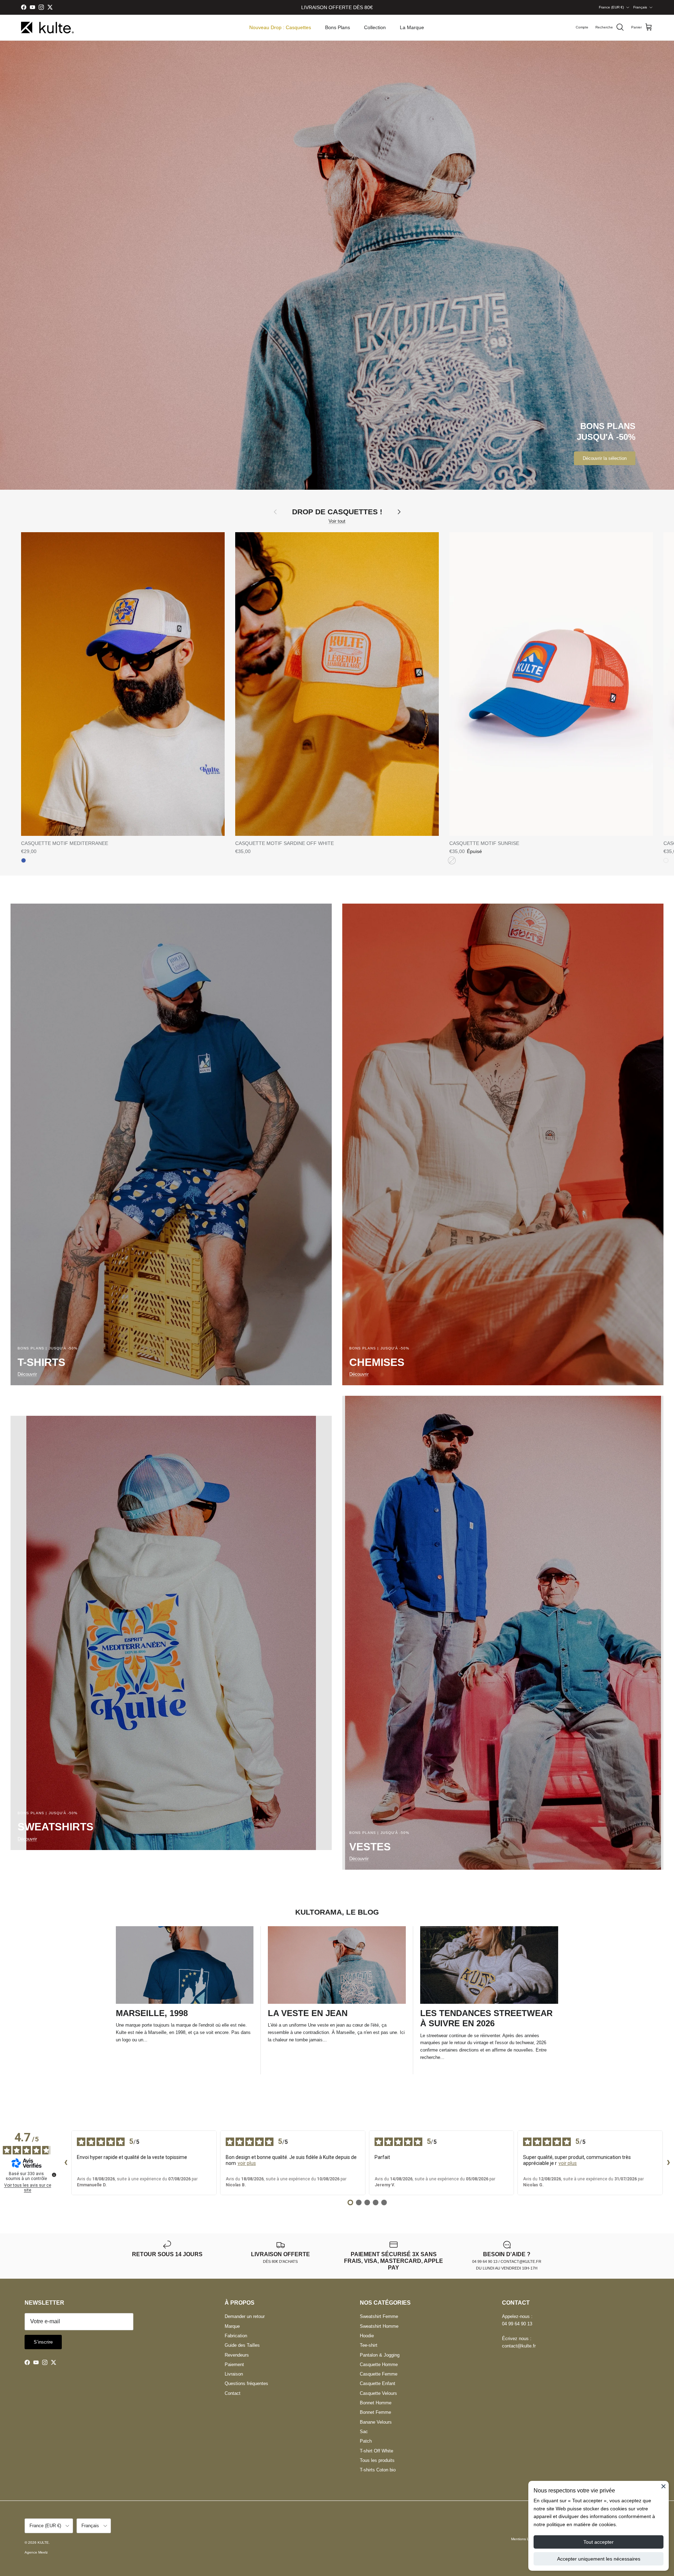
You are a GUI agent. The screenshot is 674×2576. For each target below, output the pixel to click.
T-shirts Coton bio (378, 2470)
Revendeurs (237, 2355)
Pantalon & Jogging (380, 2355)
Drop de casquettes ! (337, 512)
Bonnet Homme (376, 2403)
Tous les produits (377, 2460)
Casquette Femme (379, 2374)
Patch (366, 2441)
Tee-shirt (369, 2345)
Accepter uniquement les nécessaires (599, 2559)
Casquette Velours (378, 2393)
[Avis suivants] (668, 2163)
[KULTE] (47, 28)
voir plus (247, 2163)
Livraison (234, 2374)
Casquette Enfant (378, 2383)
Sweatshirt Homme (379, 2326)
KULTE (43, 2542)
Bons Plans (338, 27)
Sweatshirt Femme (379, 2316)
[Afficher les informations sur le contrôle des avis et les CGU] (54, 2175)
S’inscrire (43, 2342)
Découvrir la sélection (605, 458)
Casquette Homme (379, 2364)
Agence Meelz (36, 2552)
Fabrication (236, 2336)
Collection (375, 27)
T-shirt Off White (376, 2451)
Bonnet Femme (375, 2412)
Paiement (234, 2364)
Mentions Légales (526, 2539)
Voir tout (337, 521)
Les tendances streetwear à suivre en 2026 (486, 2018)
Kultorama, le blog (337, 1912)
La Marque (412, 27)
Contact (233, 2393)
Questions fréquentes (246, 2383)
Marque (232, 2326)
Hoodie (367, 2336)
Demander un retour (245, 2316)
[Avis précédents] (66, 2163)
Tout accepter (599, 2542)
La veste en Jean (308, 2013)
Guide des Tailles (242, 2345)
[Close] (663, 2486)
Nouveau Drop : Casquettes (280, 27)
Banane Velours (376, 2422)
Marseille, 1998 (152, 2013)
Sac (364, 2432)
